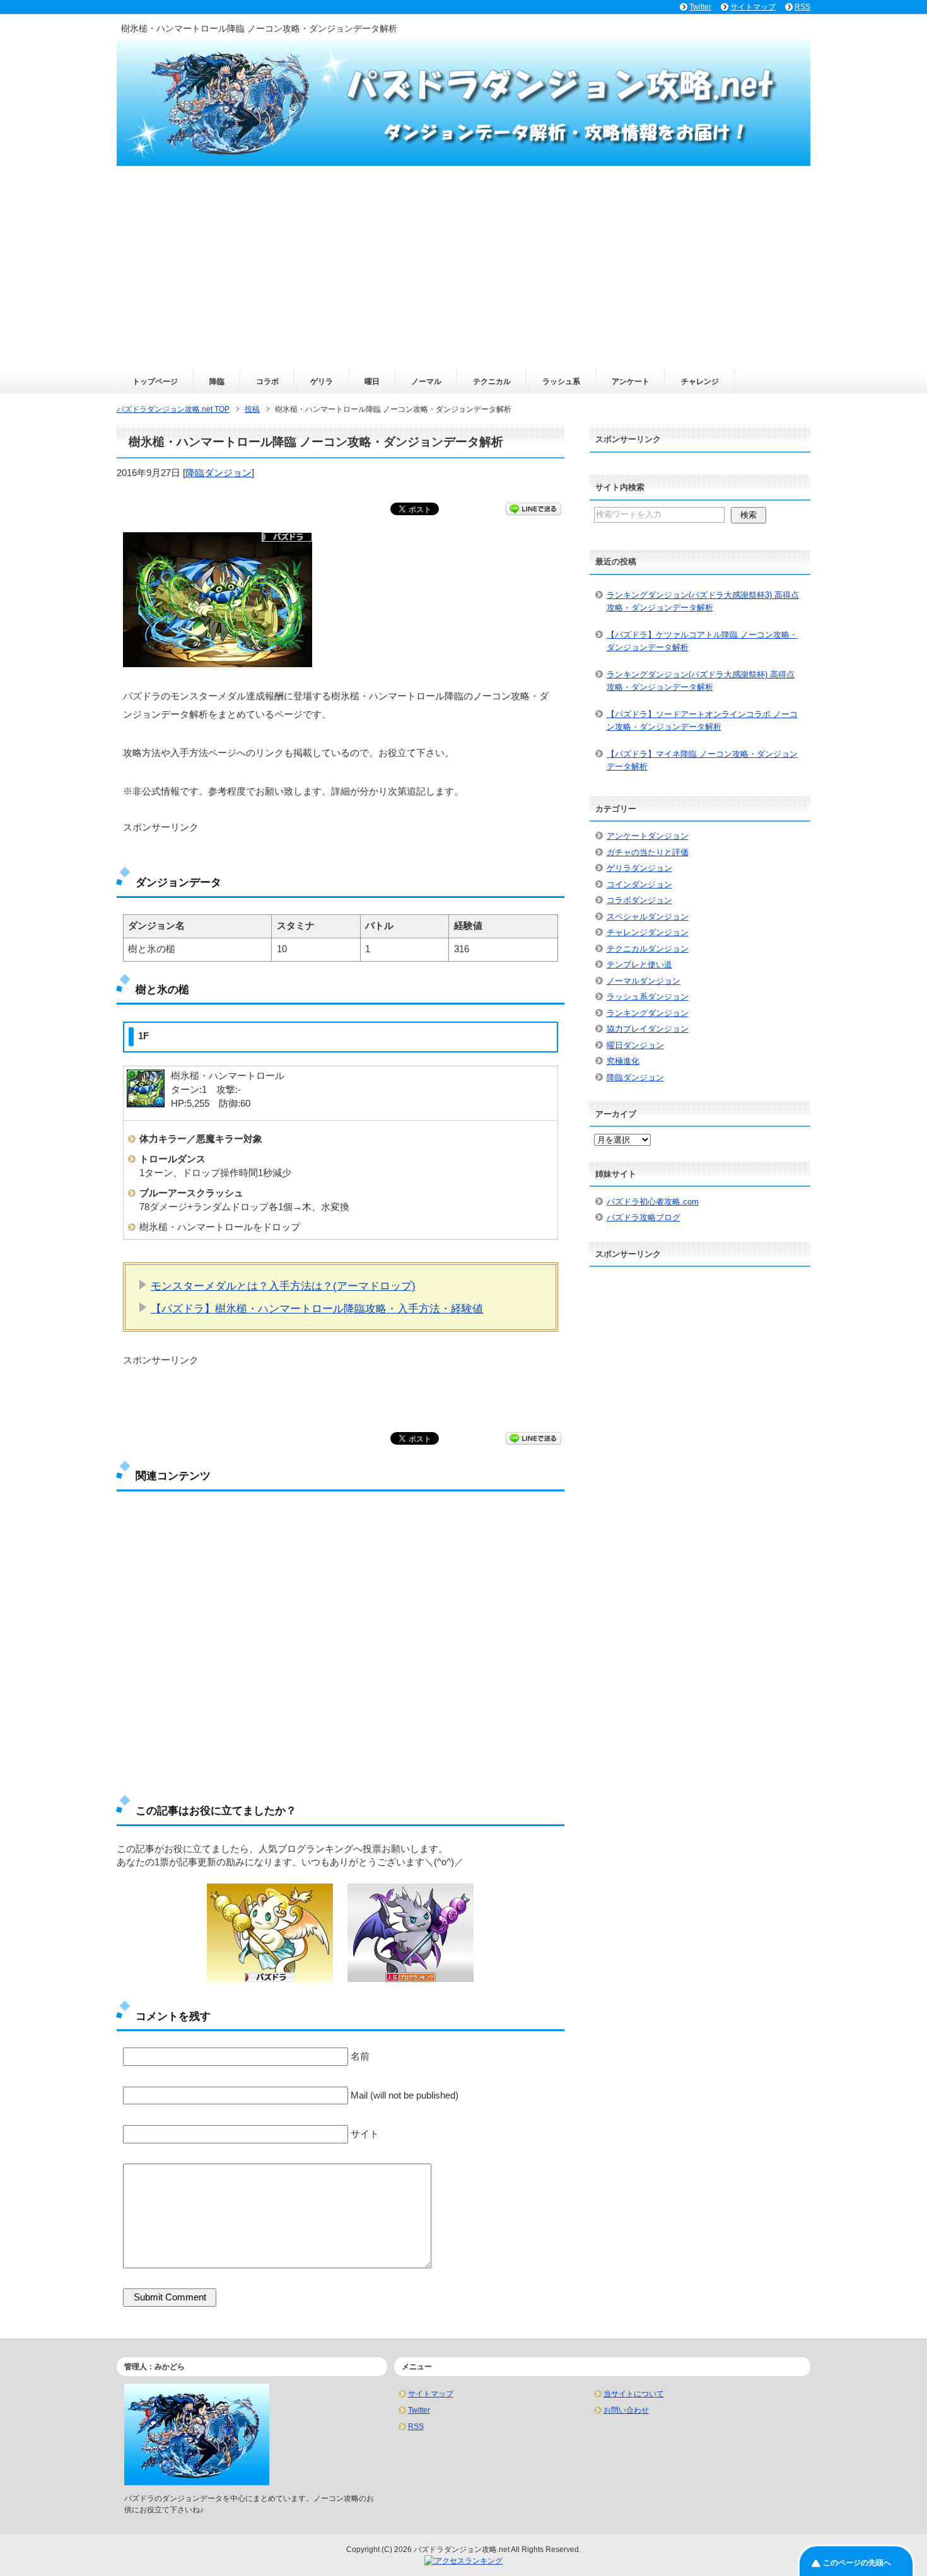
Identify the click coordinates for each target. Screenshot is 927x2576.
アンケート (631, 382)
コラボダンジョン (639, 900)
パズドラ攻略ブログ (644, 1217)
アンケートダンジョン (648, 836)
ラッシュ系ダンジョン (648, 997)
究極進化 (623, 1061)
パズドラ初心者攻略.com (653, 1202)
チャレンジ (700, 382)
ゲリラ (322, 382)
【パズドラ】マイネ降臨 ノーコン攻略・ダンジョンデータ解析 (702, 760)
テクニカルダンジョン (648, 949)
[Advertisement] (463, 275)
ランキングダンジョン (648, 1013)
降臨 (217, 382)
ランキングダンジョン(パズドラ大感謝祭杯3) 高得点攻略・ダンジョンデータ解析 (703, 601)
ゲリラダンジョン (639, 868)
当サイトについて (634, 2394)
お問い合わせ (626, 2410)
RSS (416, 2427)
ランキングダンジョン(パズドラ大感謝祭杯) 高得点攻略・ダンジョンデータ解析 (701, 681)
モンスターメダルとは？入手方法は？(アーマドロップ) (283, 1286)
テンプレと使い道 (639, 965)
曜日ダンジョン (635, 1045)
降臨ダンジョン (219, 473)
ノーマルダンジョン (644, 981)
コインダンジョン (639, 884)
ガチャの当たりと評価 (648, 852)
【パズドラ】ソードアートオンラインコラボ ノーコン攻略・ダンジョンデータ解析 (702, 720)
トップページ (155, 382)
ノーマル (426, 382)
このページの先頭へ (857, 2563)
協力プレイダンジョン (648, 1029)
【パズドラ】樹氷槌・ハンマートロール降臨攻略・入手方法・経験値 (317, 1308)
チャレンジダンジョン (648, 932)
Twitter (419, 2410)
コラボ (267, 382)
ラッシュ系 (561, 382)
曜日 (372, 382)
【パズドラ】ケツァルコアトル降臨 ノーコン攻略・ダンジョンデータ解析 (702, 641)
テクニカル (492, 382)
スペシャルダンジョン (648, 917)
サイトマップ (431, 2394)
